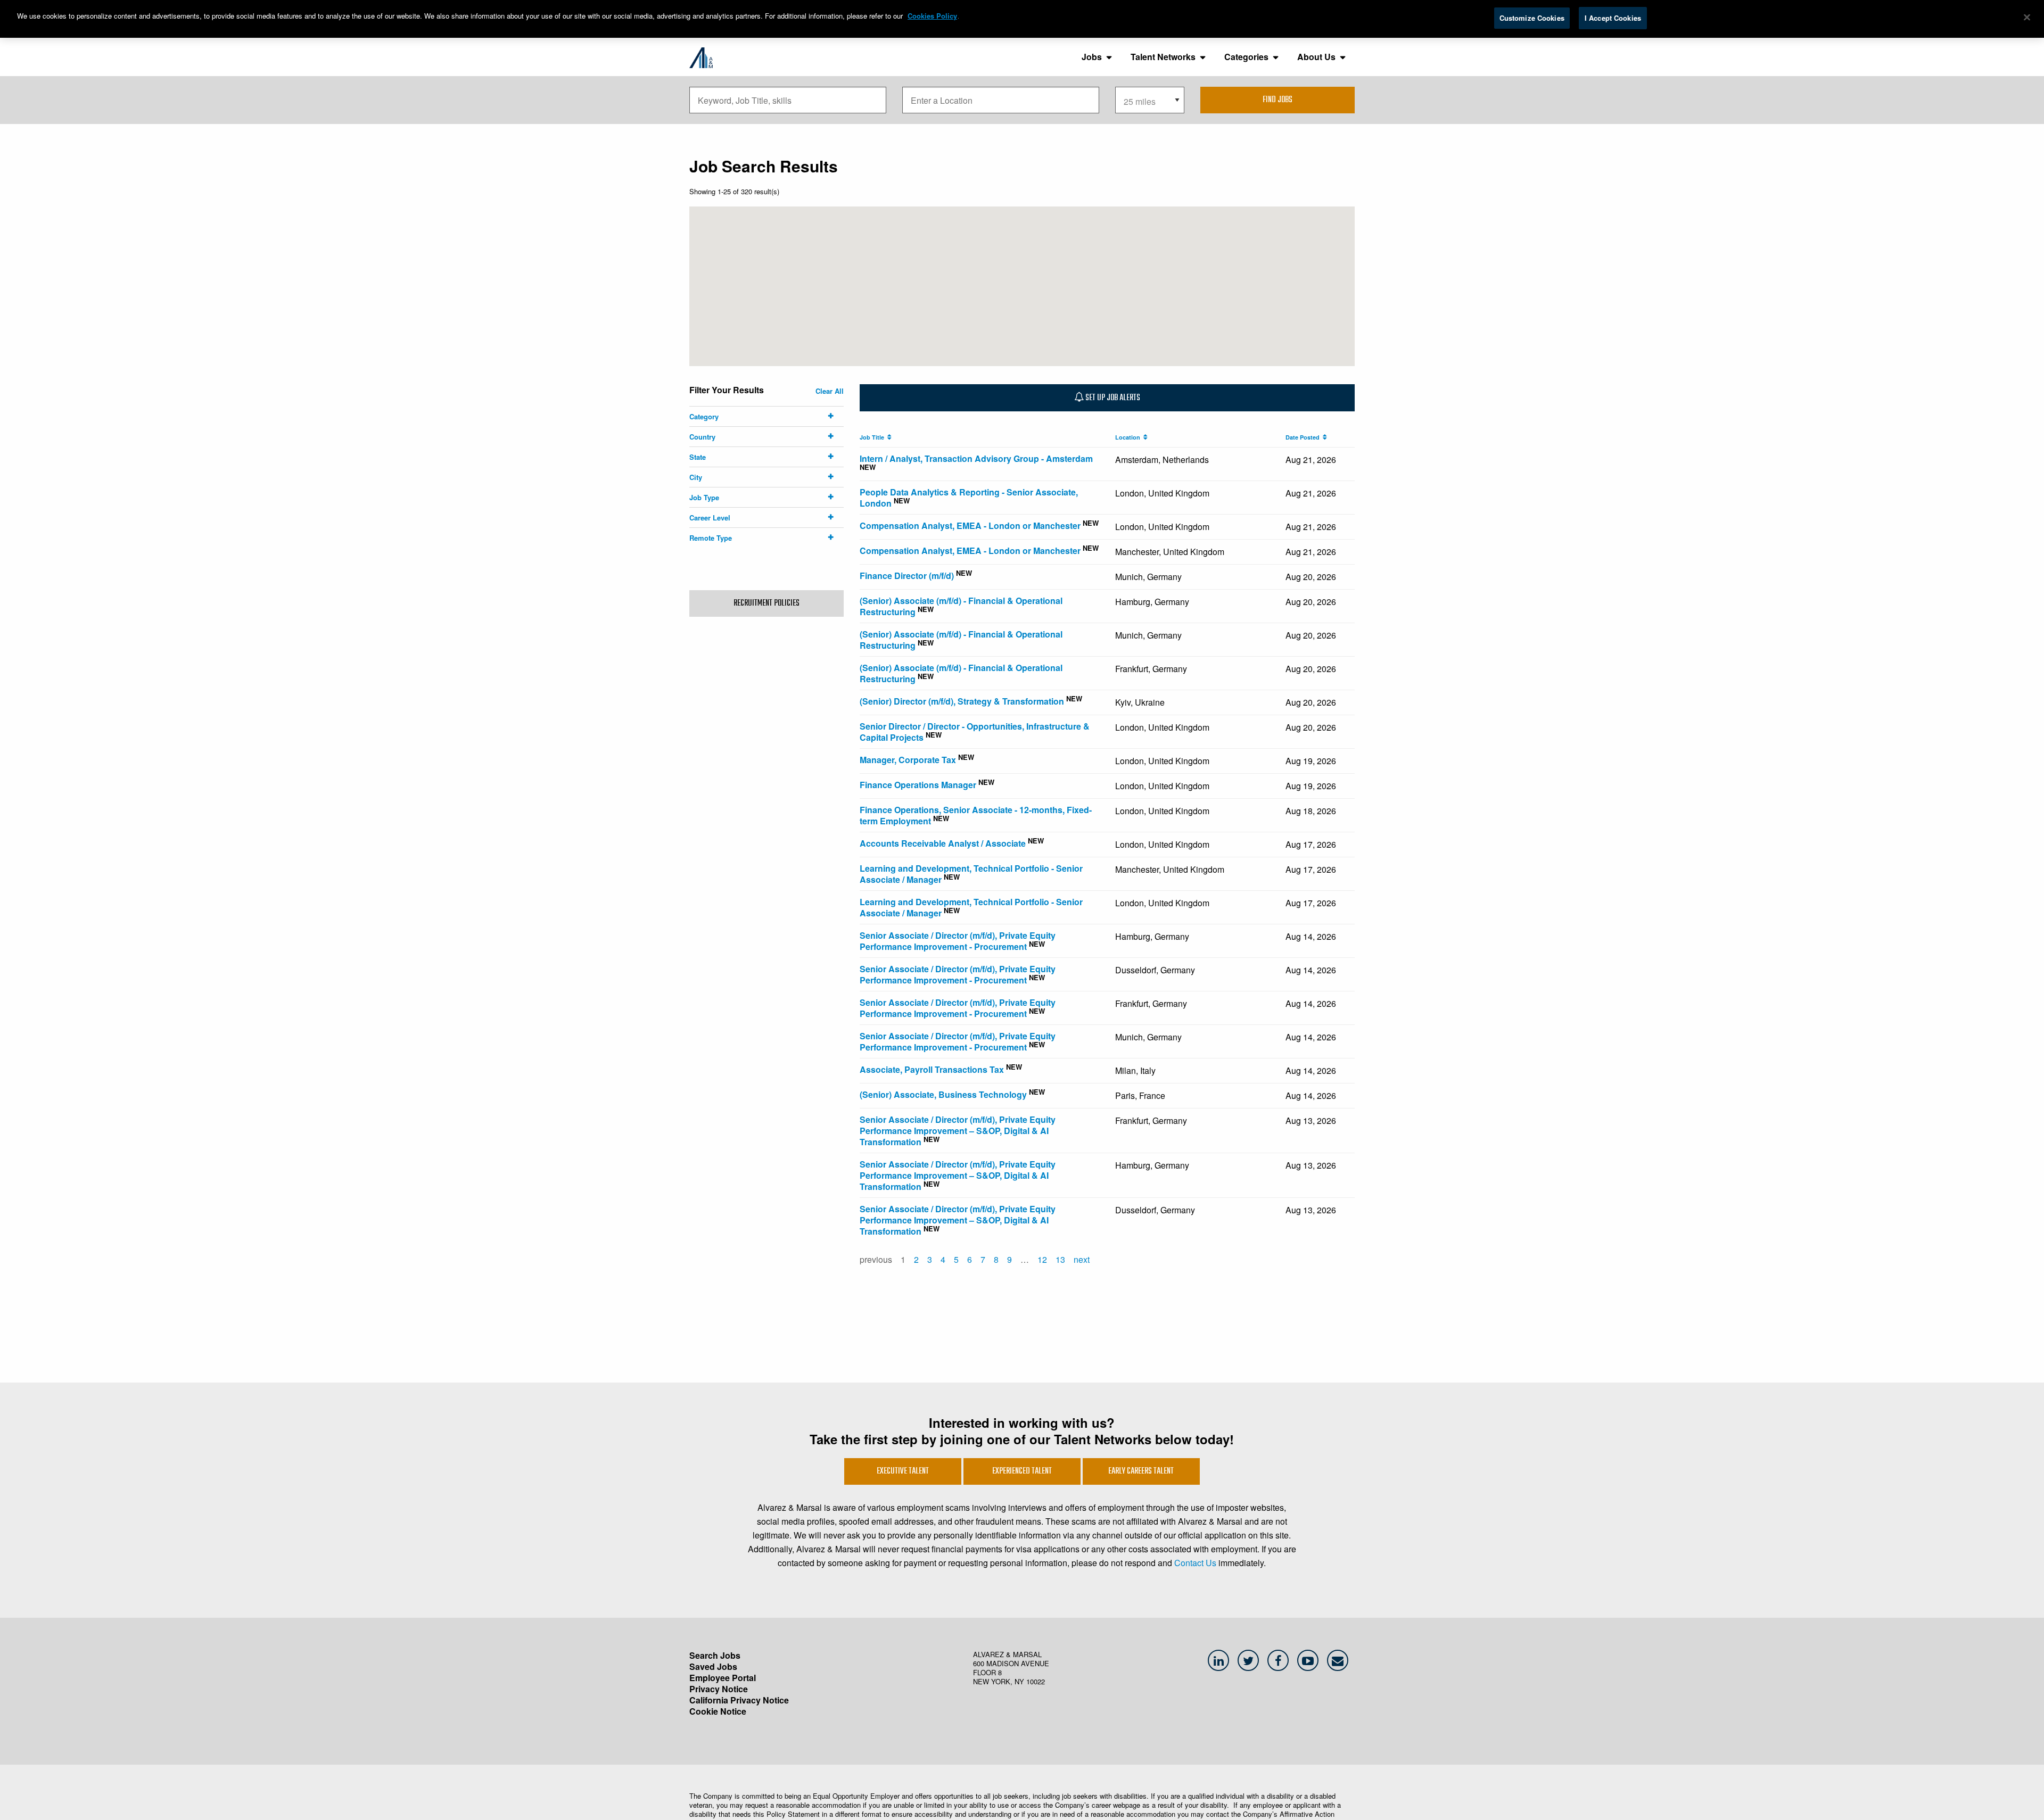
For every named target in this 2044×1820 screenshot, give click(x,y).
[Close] (2027, 18)
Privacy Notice (719, 1689)
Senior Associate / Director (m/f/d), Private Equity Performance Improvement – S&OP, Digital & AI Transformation (958, 1131)
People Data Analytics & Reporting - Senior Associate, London (969, 498)
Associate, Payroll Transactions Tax (932, 1069)
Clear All (830, 391)
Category (704, 416)
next (1082, 1259)
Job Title (873, 437)
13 (1060, 1259)
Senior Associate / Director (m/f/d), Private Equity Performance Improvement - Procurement (958, 941)
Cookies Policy (932, 16)
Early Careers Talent (1141, 1471)
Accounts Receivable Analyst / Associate (943, 843)
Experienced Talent (1022, 1471)
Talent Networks (1163, 57)
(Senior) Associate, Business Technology (943, 1094)
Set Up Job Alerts (1112, 398)
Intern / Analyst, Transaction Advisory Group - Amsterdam (976, 458)
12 (1042, 1259)
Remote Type (711, 538)
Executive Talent (903, 1471)
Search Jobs (715, 1655)
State (698, 457)
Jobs (1092, 57)
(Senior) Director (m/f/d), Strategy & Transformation (962, 701)
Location (1129, 437)
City (696, 477)
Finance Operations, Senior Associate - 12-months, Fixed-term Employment (976, 815)
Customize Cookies (1532, 18)
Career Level (710, 518)
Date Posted (1304, 437)
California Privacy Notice (739, 1700)
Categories (1246, 57)
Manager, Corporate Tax (908, 760)
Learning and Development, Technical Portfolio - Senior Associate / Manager (971, 874)
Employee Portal (723, 1678)
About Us (1316, 57)
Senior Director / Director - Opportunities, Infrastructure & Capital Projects (975, 732)
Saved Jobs (713, 1666)
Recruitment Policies (767, 603)
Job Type (704, 497)
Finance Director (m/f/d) (907, 576)
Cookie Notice (718, 1711)
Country (702, 437)
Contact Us (1195, 1563)
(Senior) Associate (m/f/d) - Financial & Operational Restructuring (961, 606)
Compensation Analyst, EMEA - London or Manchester (970, 526)
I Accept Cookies (1613, 18)
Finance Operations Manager (918, 785)
